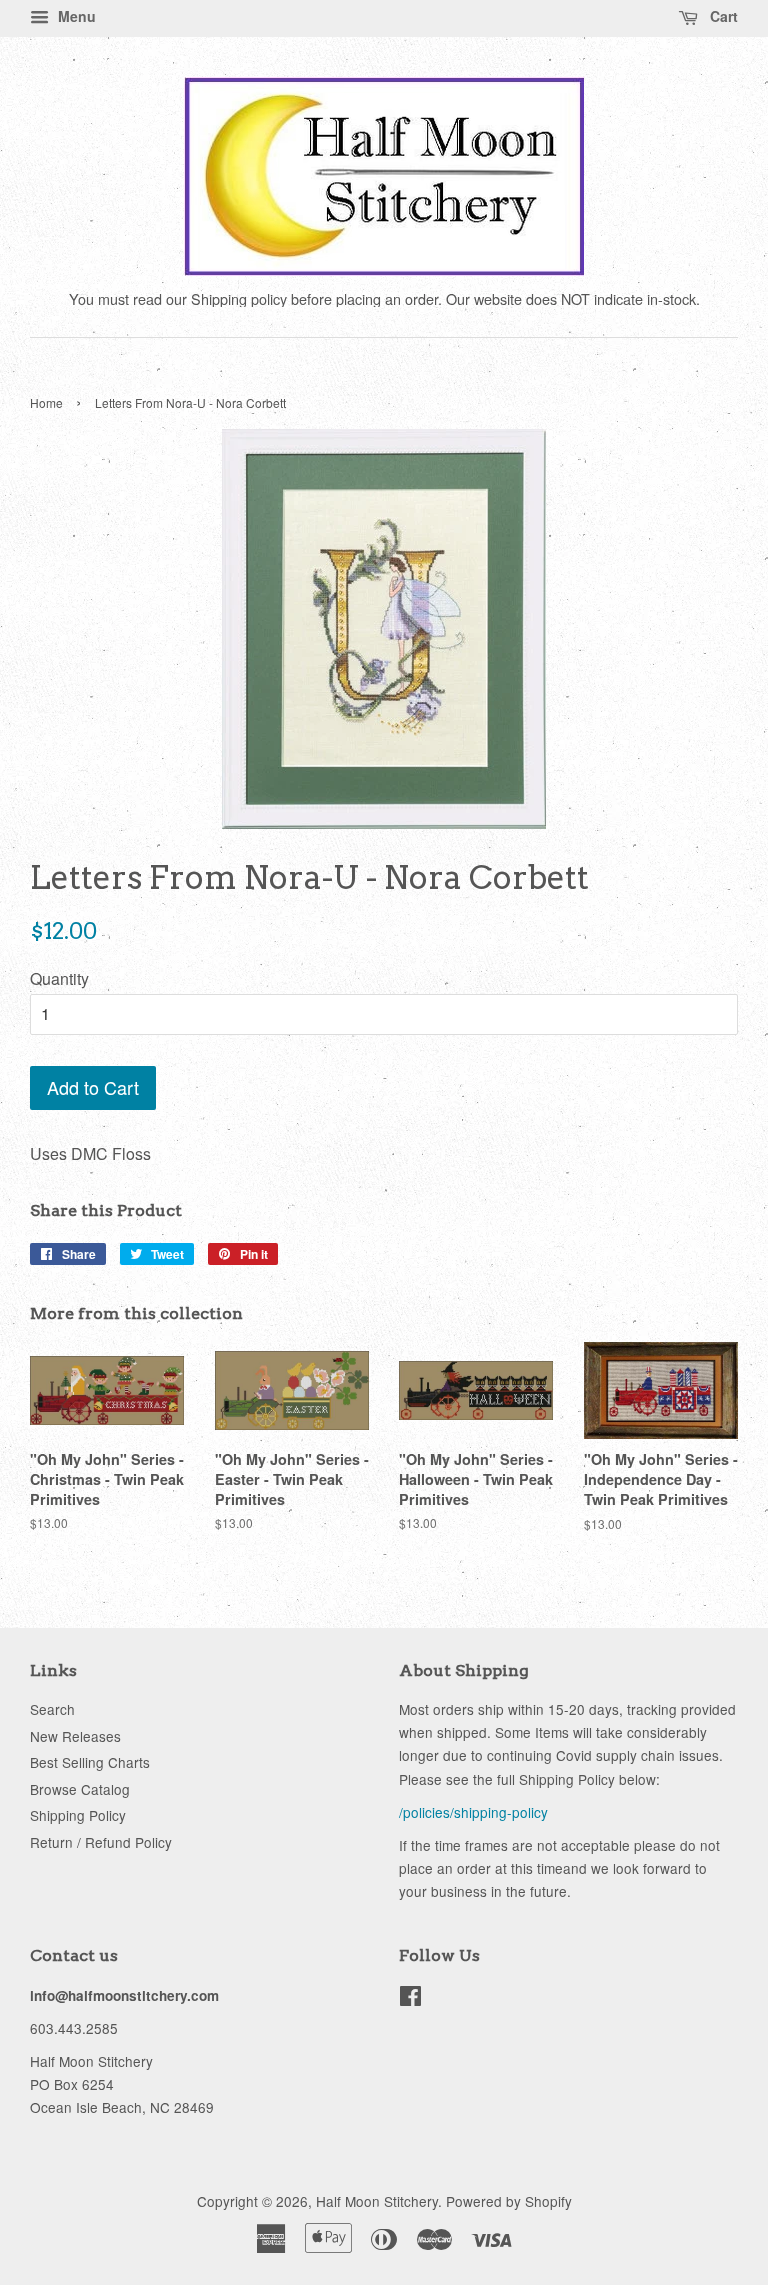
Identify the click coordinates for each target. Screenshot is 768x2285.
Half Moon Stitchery (377, 2201)
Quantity (59, 978)
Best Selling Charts (90, 1762)
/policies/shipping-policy (473, 1812)
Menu (75, 16)
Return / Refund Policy (101, 1842)
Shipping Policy (78, 1815)
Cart (722, 16)
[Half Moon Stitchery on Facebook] (410, 1999)
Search (52, 1709)
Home (46, 402)
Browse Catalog (80, 1789)
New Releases (75, 1736)
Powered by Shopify (509, 2201)
